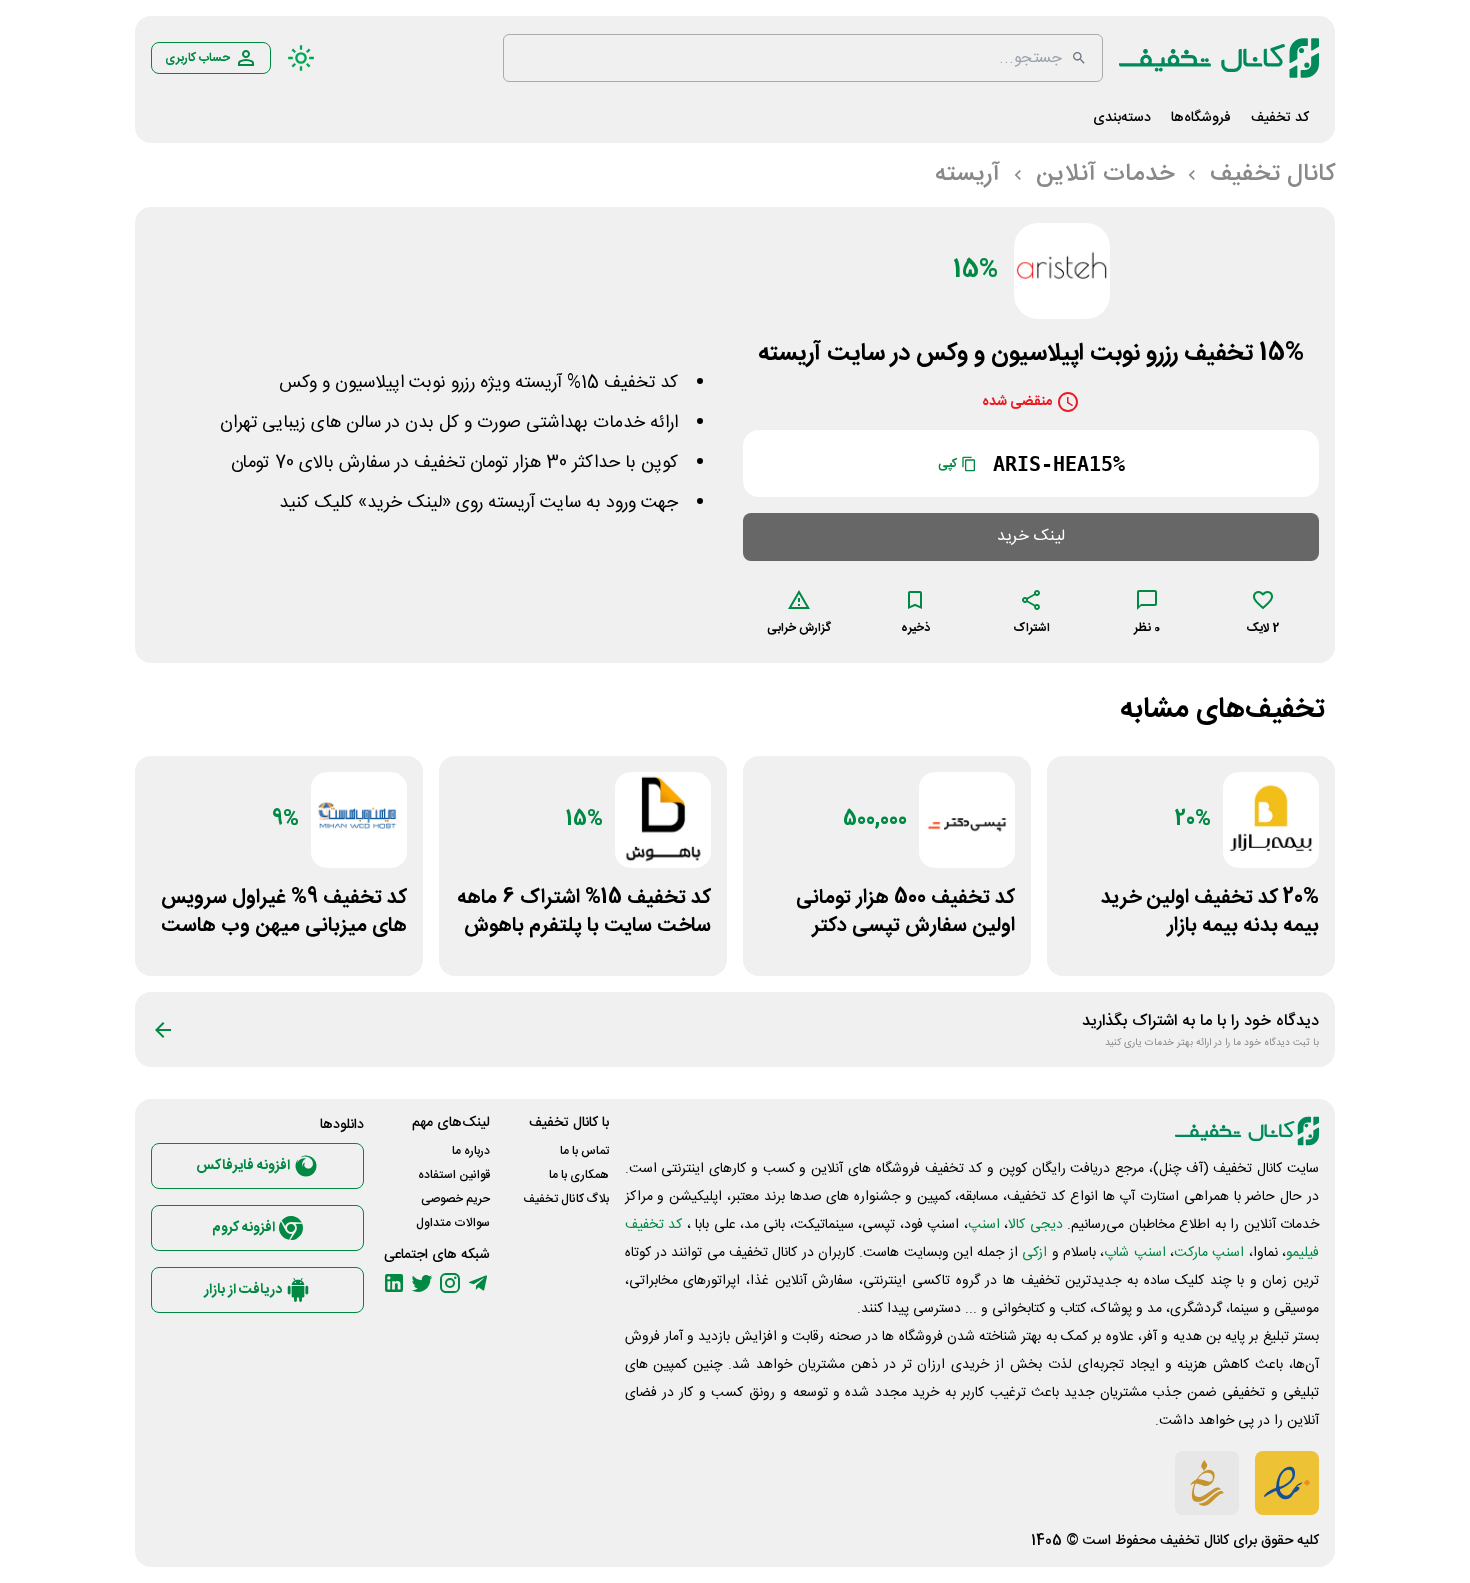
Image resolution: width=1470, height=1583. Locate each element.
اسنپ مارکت (1209, 1253)
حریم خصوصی (455, 1199)
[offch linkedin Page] (394, 1283)
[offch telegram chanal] (478, 1283)
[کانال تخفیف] (1219, 58)
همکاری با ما (579, 1175)
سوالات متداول (453, 1223)
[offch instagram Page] (450, 1283)
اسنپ (984, 1225)
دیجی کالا (1035, 1225)
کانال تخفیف (1194, 1541)
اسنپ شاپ (1134, 1253)
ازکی (1034, 1253)
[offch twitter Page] (422, 1283)
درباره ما (471, 1151)
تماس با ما (584, 1151)
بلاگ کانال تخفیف (566, 1199)
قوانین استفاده (454, 1175)
